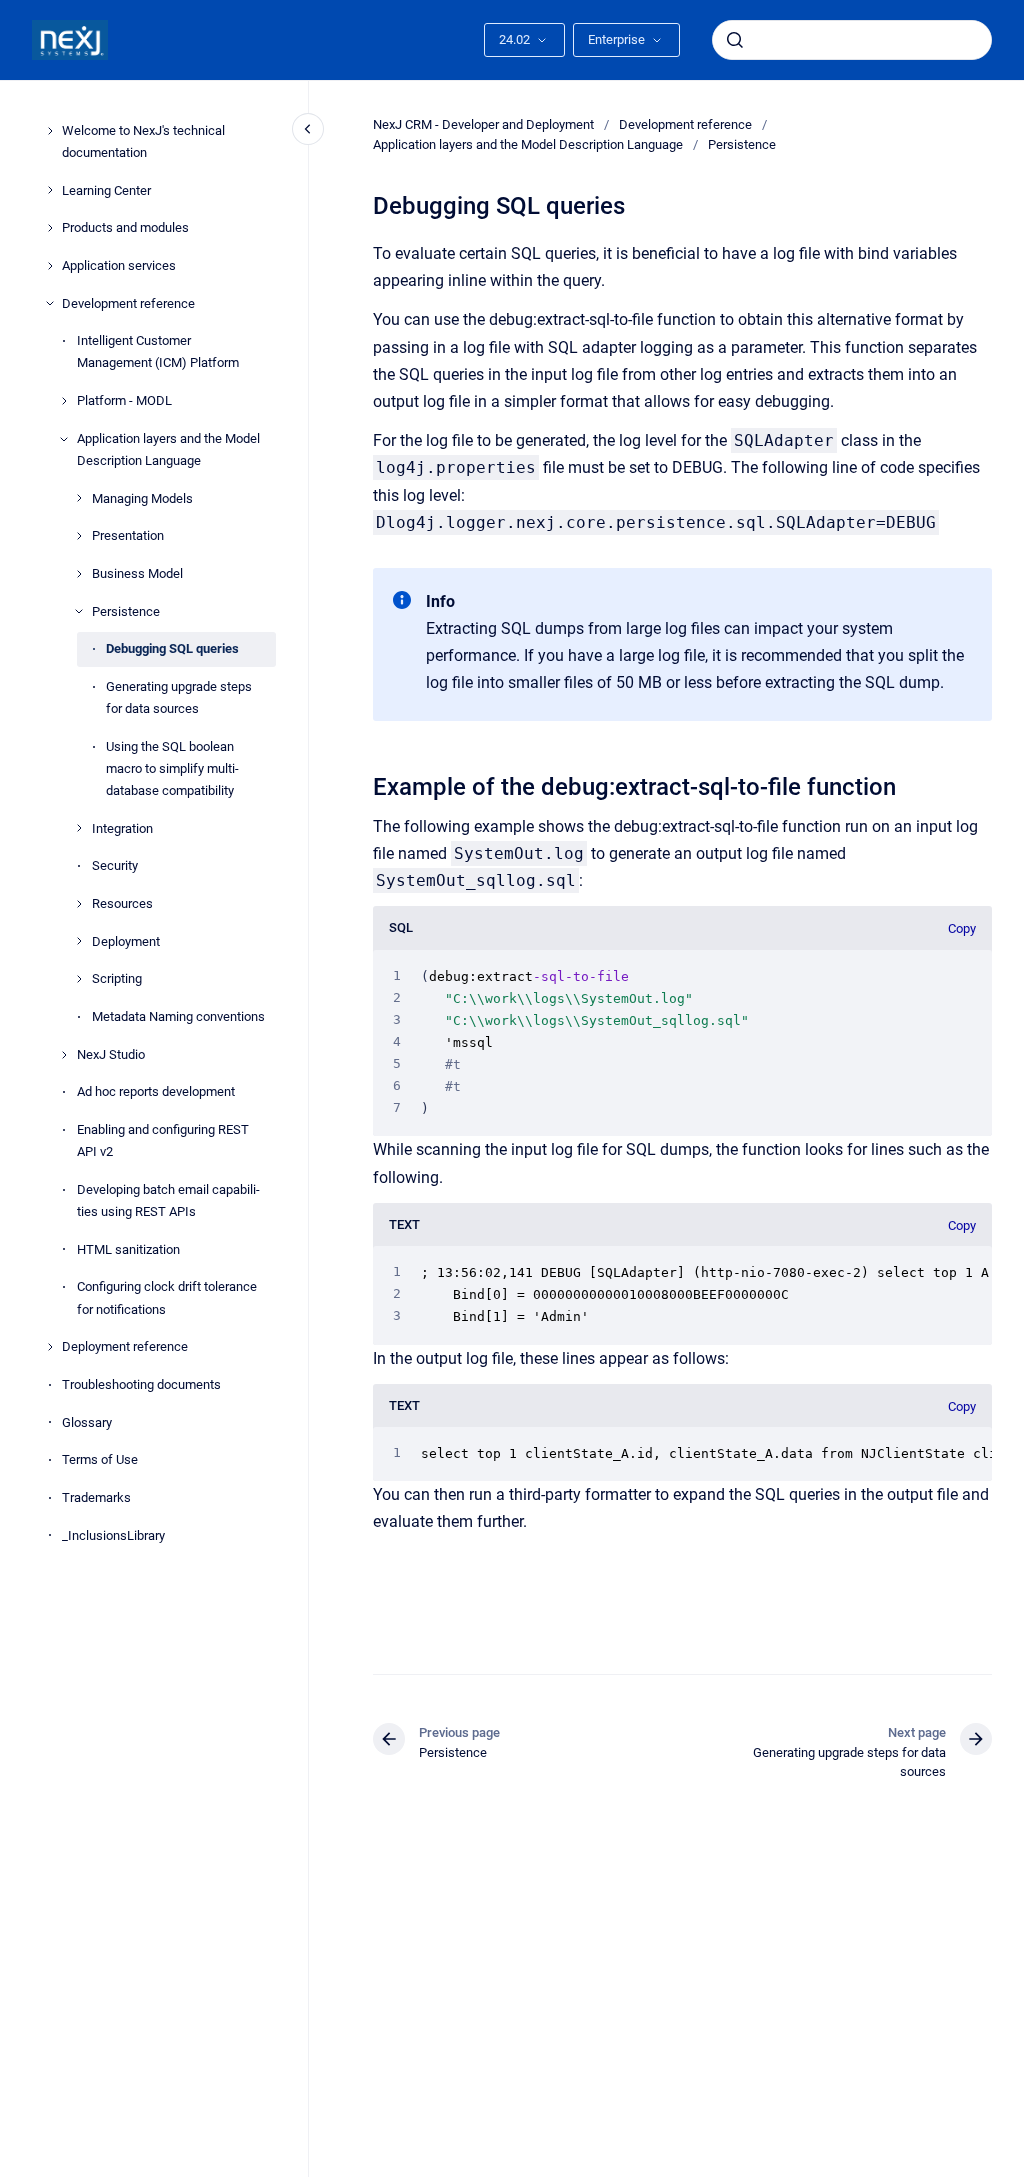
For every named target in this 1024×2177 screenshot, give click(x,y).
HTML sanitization (128, 1249)
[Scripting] (79, 979)
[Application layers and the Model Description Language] (64, 439)
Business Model (137, 573)
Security (115, 865)
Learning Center (106, 190)
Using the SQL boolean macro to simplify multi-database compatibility (172, 768)
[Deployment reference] (50, 1347)
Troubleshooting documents (141, 1384)
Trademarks (96, 1497)
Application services (119, 265)
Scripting (117, 978)
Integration (122, 828)
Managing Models (142, 498)
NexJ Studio (111, 1054)
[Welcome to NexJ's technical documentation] (50, 131)
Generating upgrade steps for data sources (179, 697)
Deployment (126, 941)
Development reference (128, 303)
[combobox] (852, 40)
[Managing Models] (79, 498)
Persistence (126, 611)
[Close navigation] (308, 129)
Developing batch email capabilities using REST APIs (168, 1200)
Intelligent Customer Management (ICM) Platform (158, 351)
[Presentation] (79, 536)
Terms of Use (100, 1459)
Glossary (87, 1422)
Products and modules (125, 227)
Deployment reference (125, 1346)
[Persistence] (79, 611)
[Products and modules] (50, 228)
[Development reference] (50, 303)
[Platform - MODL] (64, 401)
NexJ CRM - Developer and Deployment (483, 124)
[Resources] (79, 904)
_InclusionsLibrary (113, 1535)
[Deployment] (79, 941)
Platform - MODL (124, 400)
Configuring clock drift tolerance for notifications (167, 1297)
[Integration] (79, 828)
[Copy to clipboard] (364, 784)
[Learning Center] (50, 190)
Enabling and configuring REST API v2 (163, 1140)
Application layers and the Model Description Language (168, 449)
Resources (122, 903)
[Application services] (50, 266)
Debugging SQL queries (172, 648)
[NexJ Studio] (64, 1055)
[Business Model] (79, 574)
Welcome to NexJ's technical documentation (143, 141)
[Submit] (735, 40)
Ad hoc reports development (156, 1091)
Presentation (128, 535)
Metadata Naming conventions (178, 1016)
